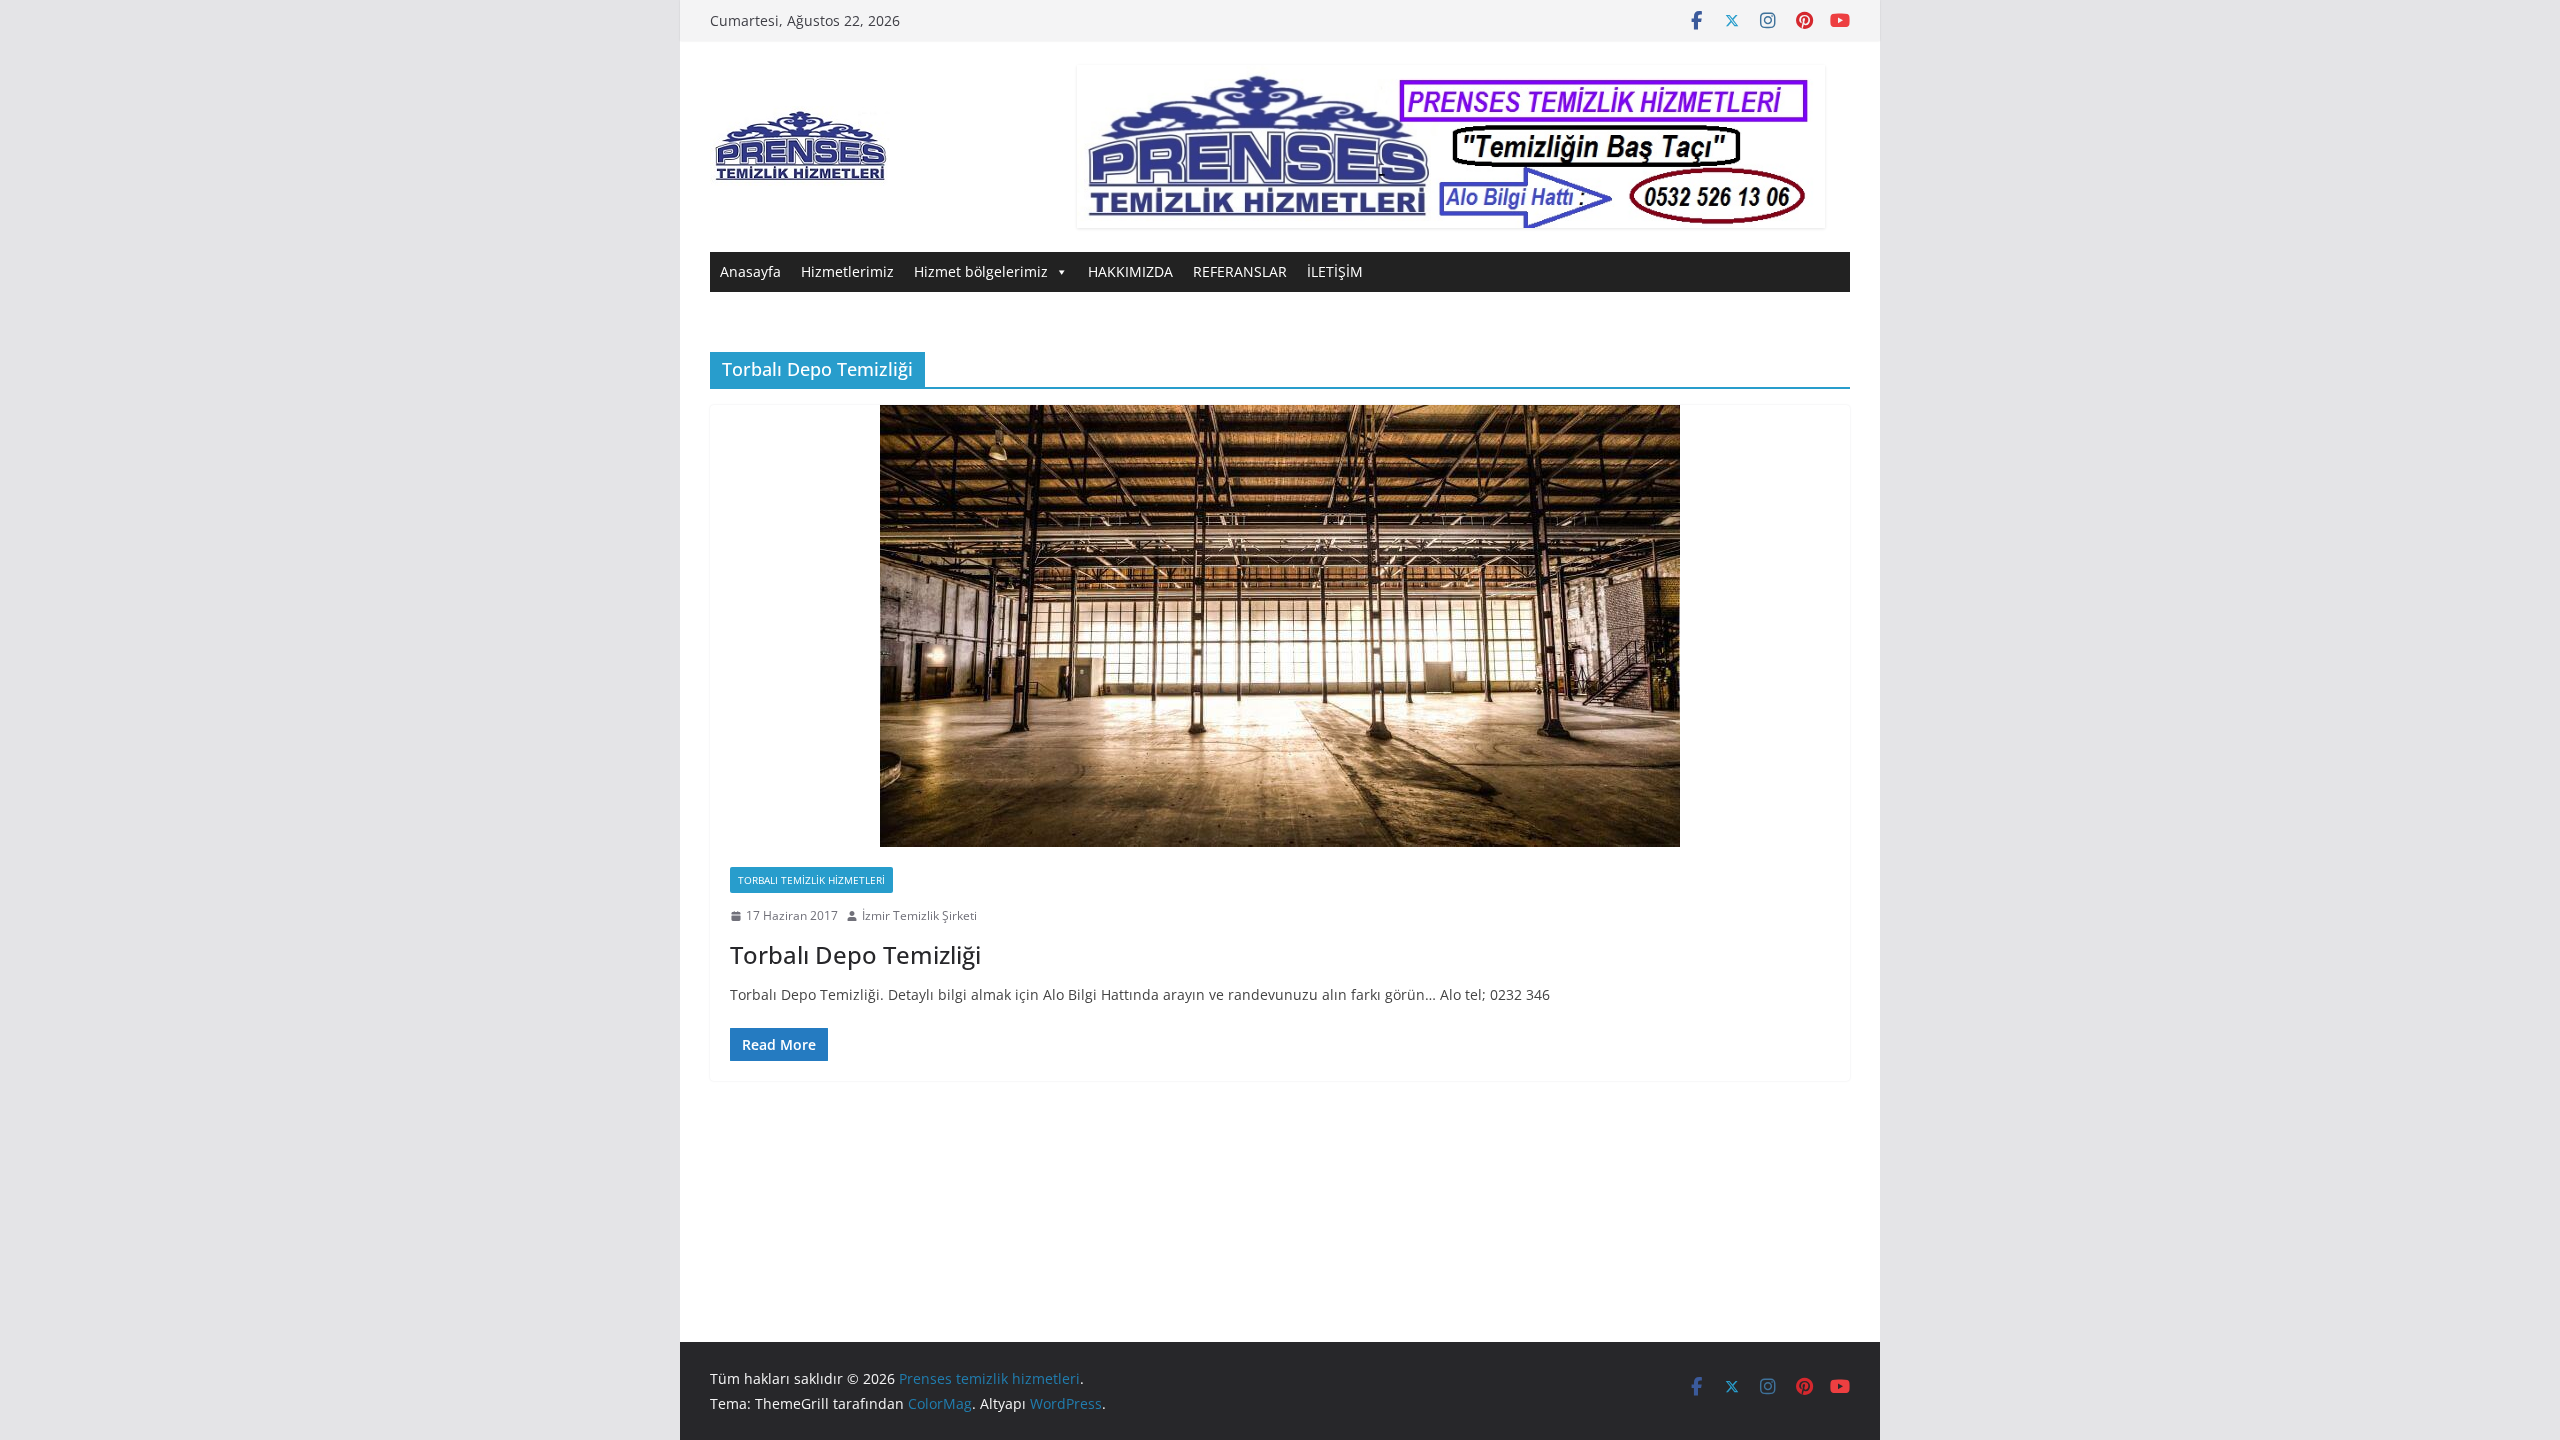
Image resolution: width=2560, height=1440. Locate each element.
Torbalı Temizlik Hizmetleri (811, 880)
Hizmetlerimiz (847, 271)
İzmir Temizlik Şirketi (919, 915)
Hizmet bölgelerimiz (981, 271)
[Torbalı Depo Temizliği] (1280, 626)
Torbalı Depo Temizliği (855, 954)
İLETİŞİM (1335, 271)
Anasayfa (750, 271)
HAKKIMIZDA (1130, 271)
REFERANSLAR (1240, 271)
